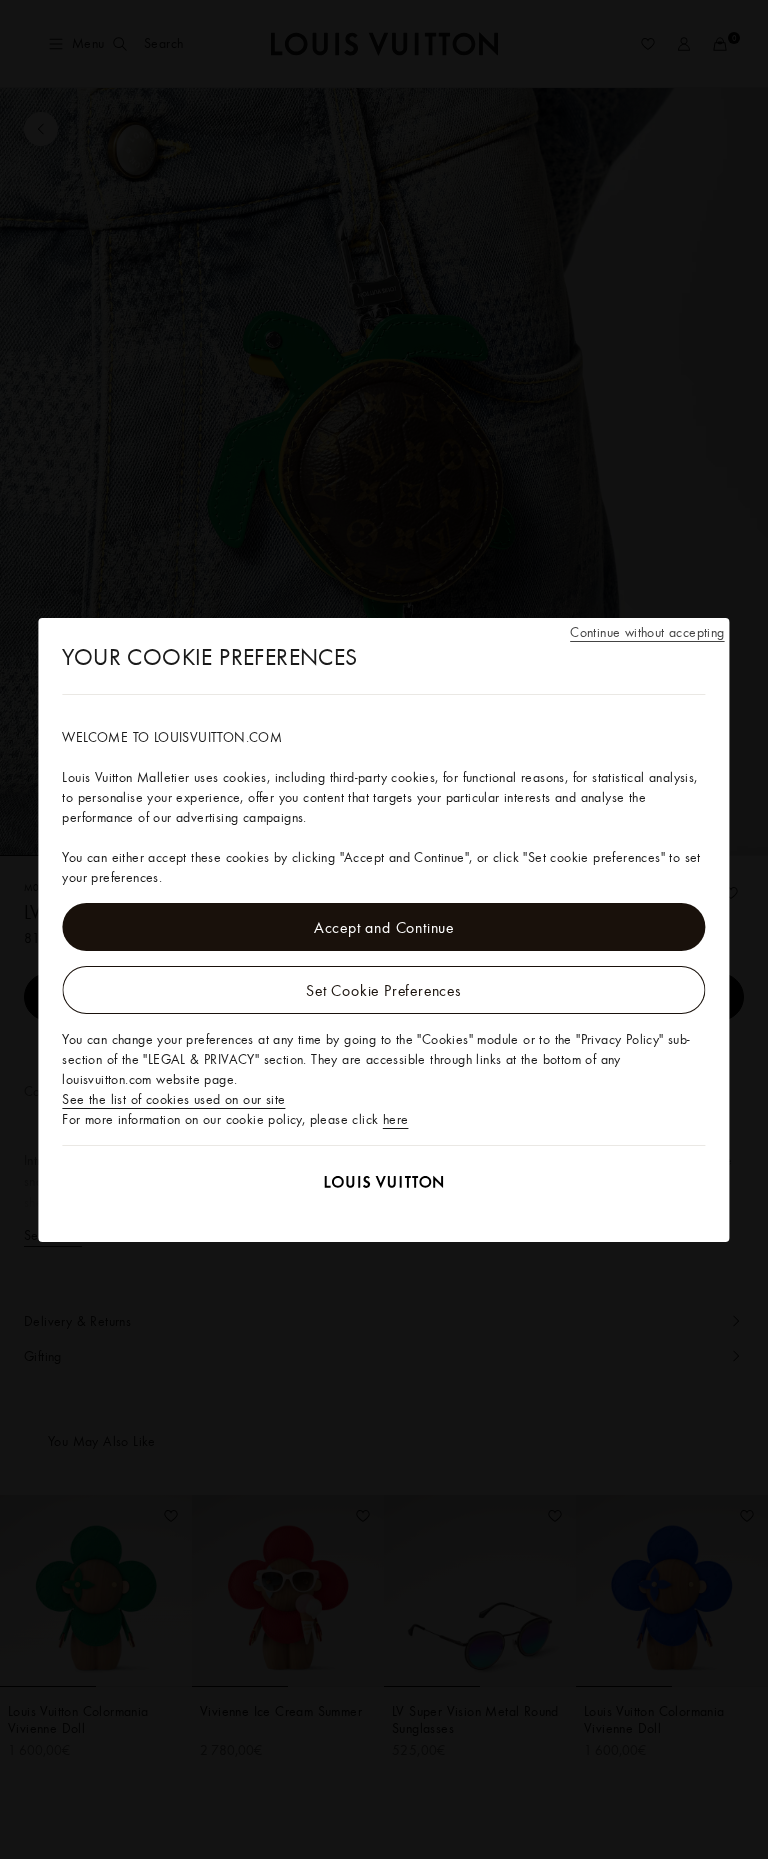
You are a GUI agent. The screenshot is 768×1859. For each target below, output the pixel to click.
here (396, 1119)
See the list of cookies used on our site (173, 1099)
